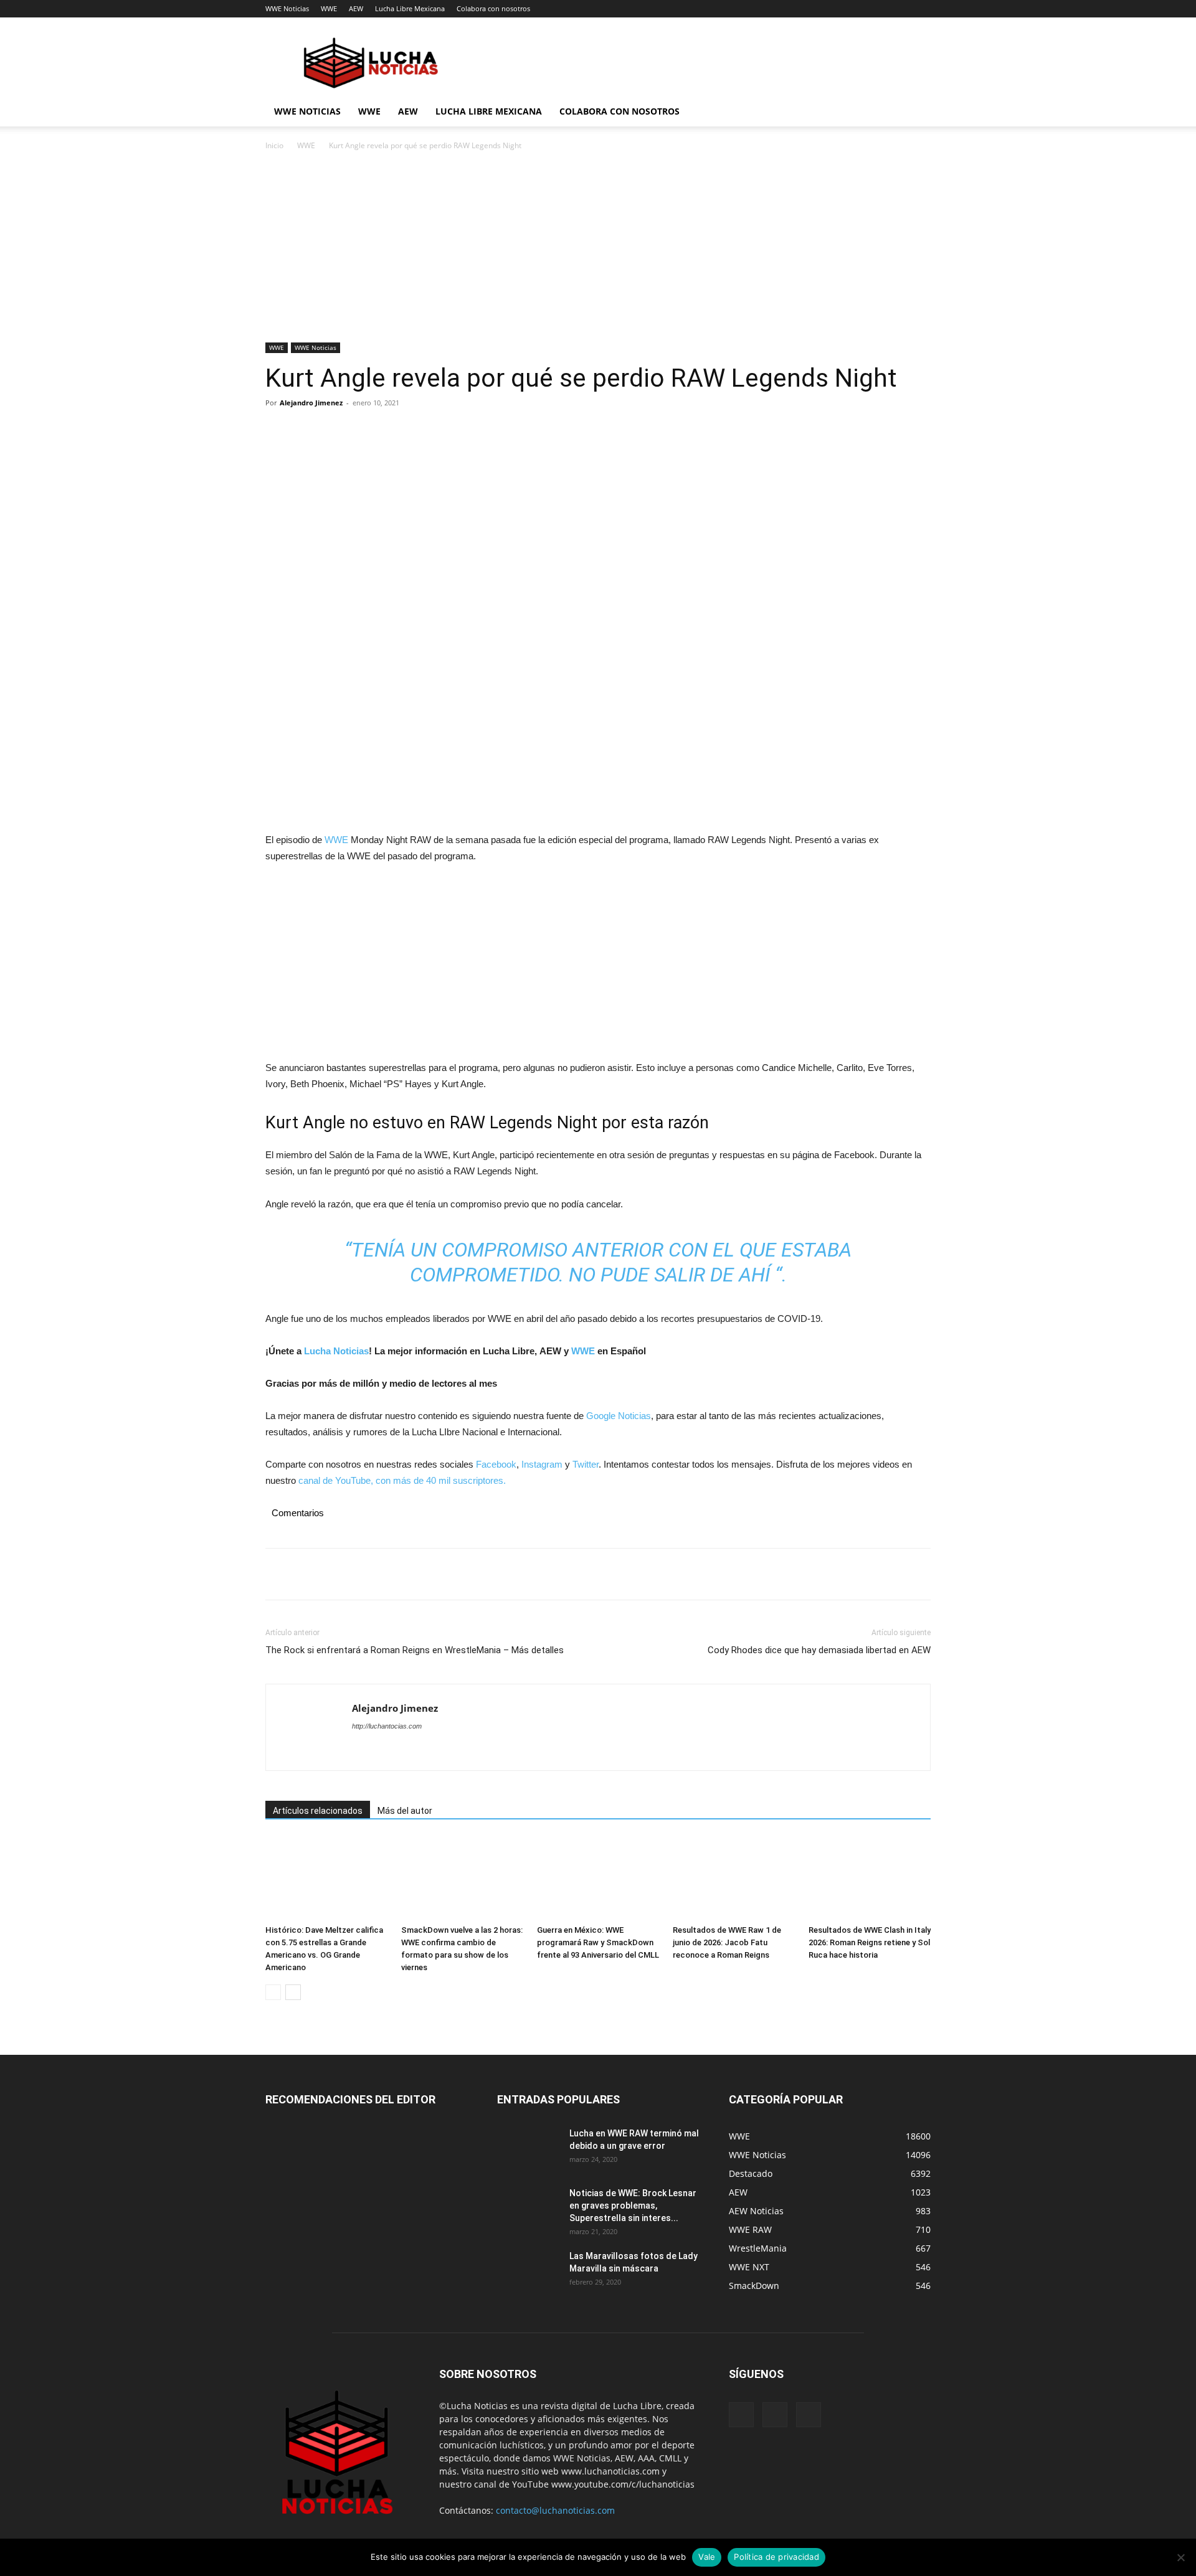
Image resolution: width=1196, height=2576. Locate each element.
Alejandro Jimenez (311, 403)
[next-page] (293, 1992)
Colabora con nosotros (493, 8)
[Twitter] (306, 431)
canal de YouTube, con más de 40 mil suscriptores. (401, 1480)
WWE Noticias (287, 8)
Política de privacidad (776, 2557)
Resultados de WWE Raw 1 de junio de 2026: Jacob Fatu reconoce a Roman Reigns (727, 1942)
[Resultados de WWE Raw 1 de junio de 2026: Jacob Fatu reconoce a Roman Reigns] (734, 1878)
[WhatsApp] (364, 431)
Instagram (542, 1464)
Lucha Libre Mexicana (410, 8)
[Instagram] (775, 2415)
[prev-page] (273, 1992)
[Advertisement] (598, 250)
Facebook (496, 1464)
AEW (356, 8)
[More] (393, 431)
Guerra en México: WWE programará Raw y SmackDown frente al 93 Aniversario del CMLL (598, 1942)
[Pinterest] (335, 431)
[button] (916, 112)
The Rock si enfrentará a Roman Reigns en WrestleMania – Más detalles (415, 1650)
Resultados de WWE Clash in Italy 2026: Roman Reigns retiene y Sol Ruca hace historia (870, 1942)
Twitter (586, 1464)
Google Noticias (619, 1416)
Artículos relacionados (318, 1811)
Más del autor (405, 1811)
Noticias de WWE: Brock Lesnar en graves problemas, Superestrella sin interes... (633, 2206)
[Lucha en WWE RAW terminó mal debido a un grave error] (528, 2149)
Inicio (274, 145)
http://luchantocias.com (387, 1726)
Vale (707, 2557)
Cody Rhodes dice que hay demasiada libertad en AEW (819, 1650)
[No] (1180, 2557)
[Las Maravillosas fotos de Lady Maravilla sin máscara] (528, 2272)
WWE (329, 8)
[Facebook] (278, 431)
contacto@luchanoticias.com (555, 2510)
